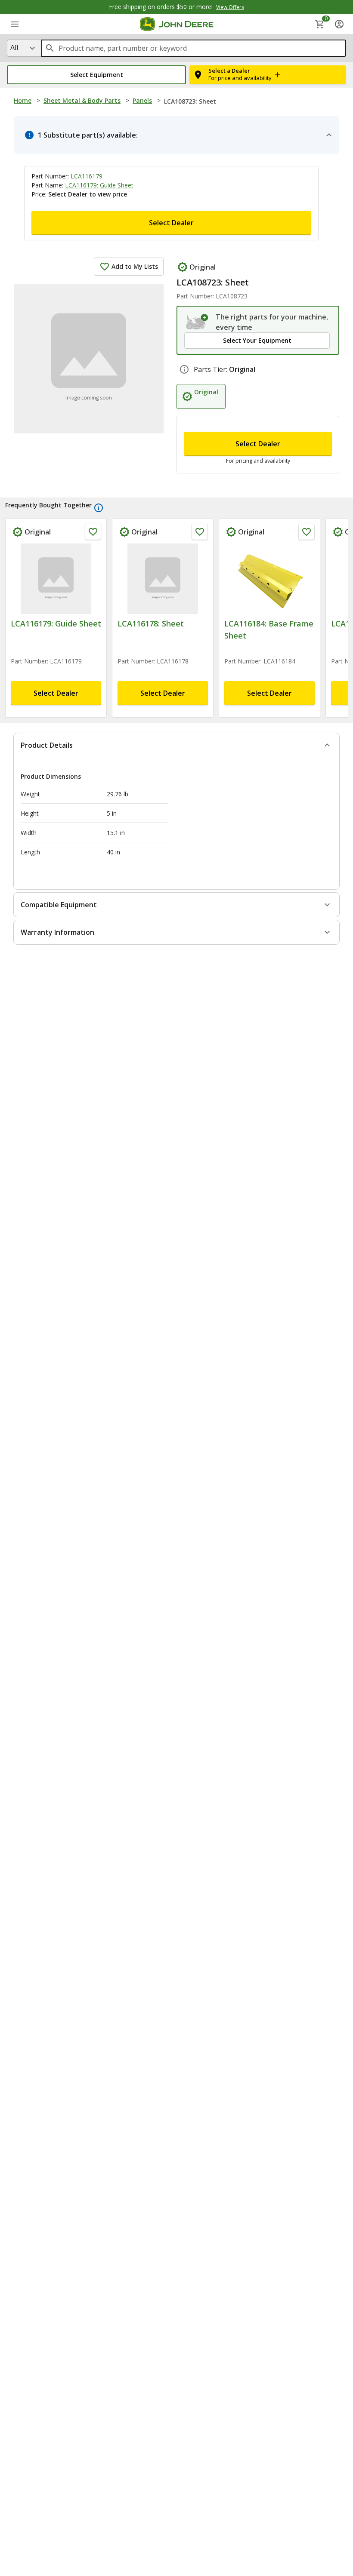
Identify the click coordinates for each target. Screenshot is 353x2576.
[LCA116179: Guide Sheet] (56, 579)
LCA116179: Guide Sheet (99, 185)
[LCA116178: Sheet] (163, 579)
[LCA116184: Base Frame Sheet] (269, 579)
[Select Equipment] (197, 322)
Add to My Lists (135, 266)
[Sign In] (339, 24)
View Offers (230, 7)
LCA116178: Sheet (151, 623)
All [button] (14, 47)
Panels (142, 100)
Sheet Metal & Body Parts (82, 100)
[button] (96, 75)
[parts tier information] (184, 369)
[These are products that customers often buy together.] (99, 508)
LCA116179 (87, 176)
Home (23, 100)
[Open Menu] (15, 24)
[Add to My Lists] (93, 532)
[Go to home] (177, 24)
